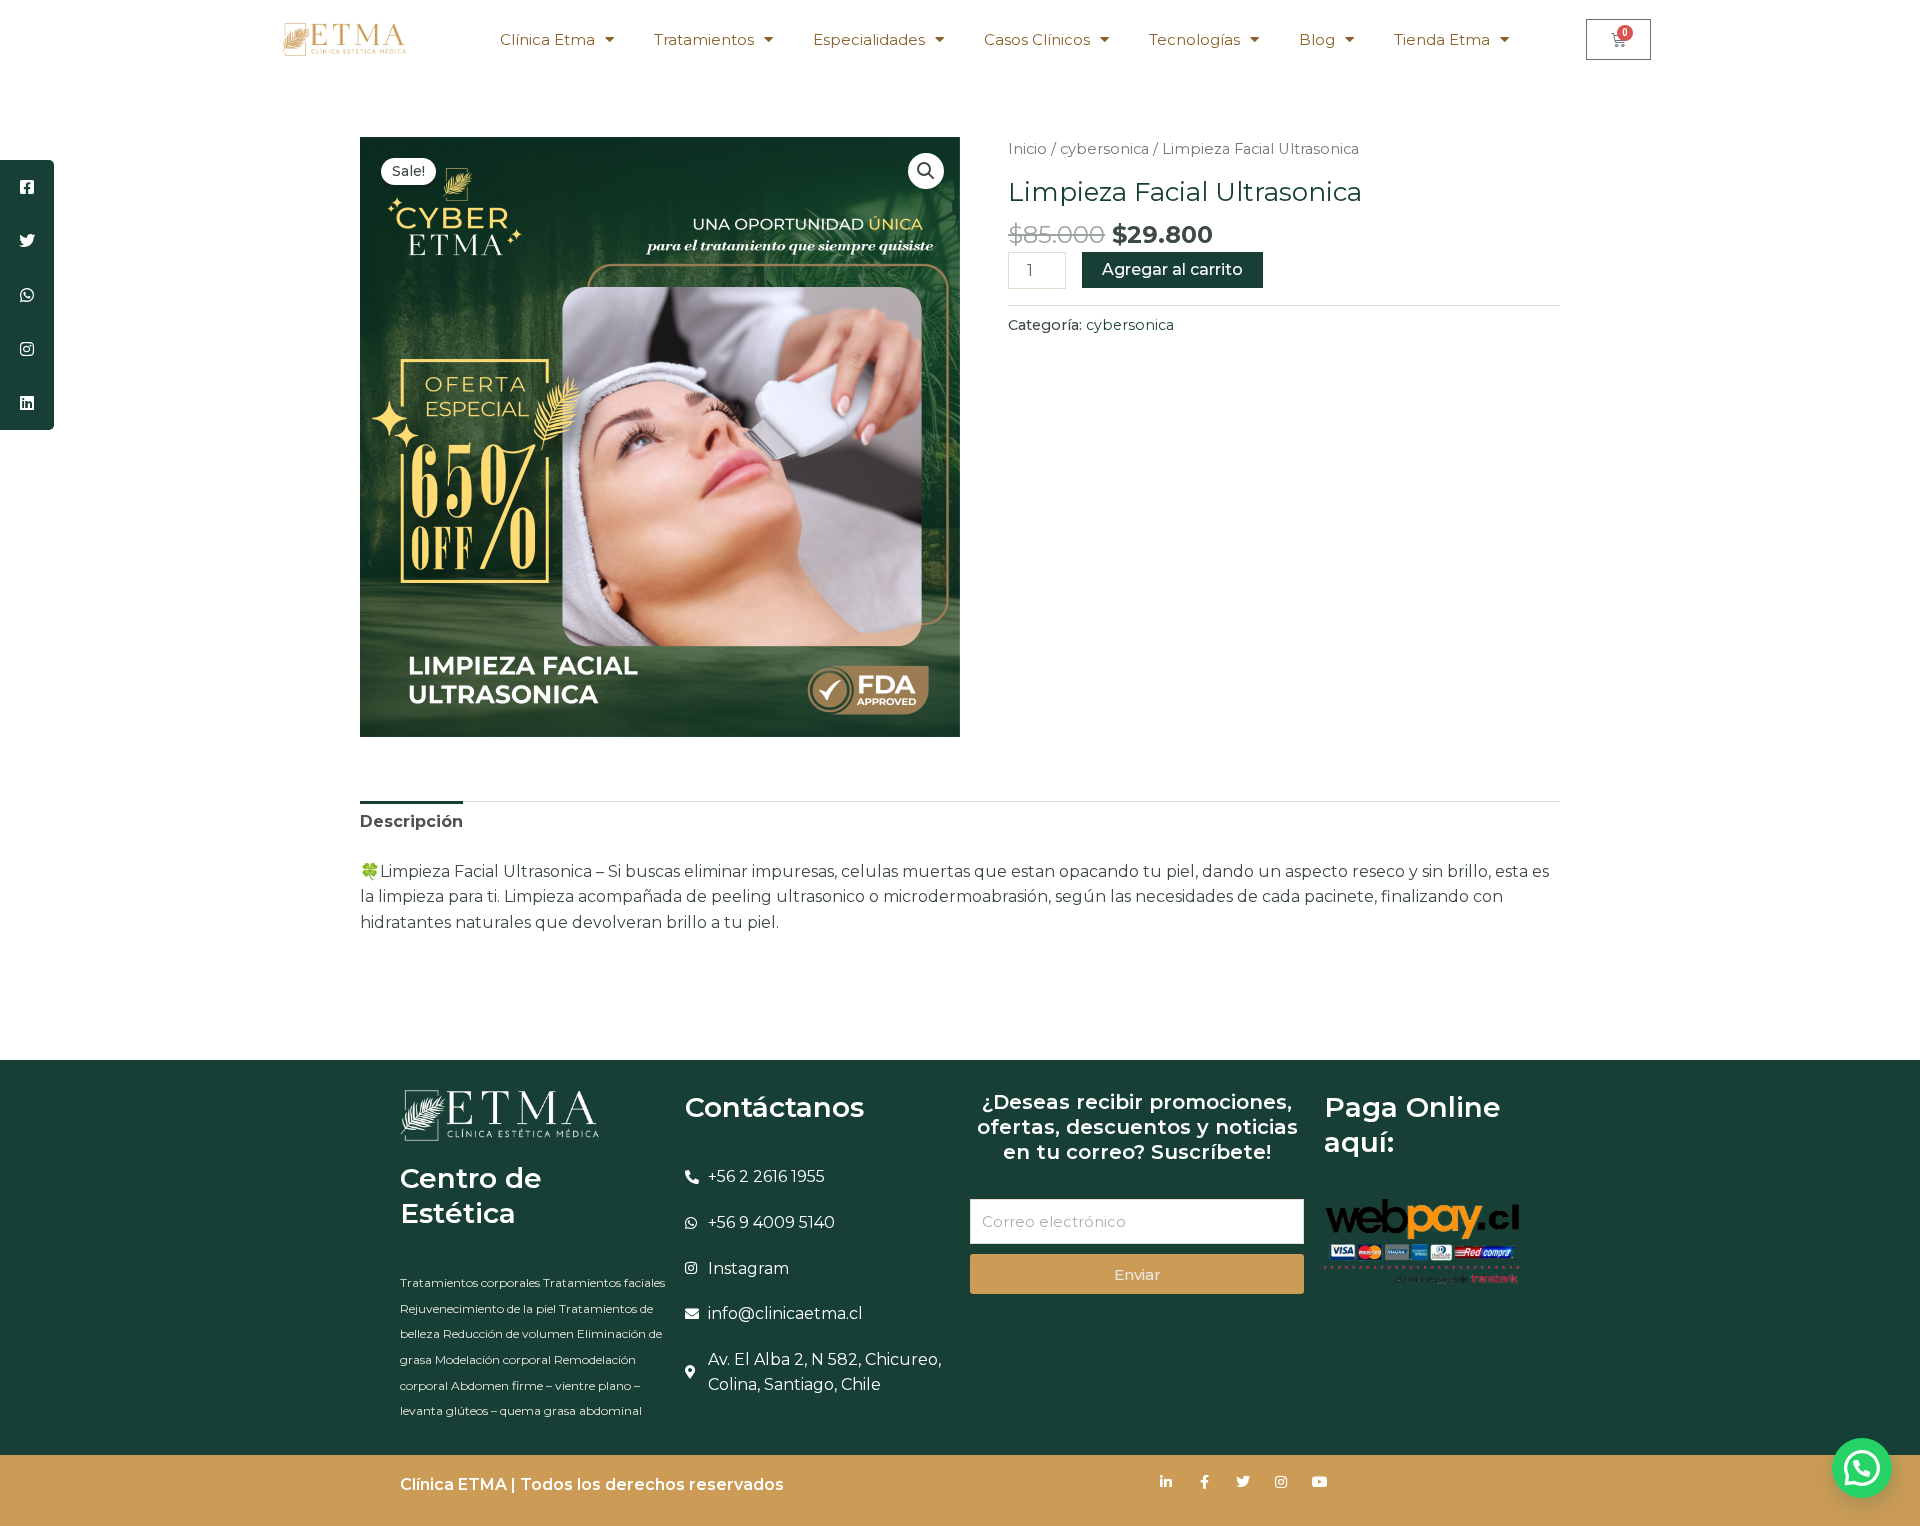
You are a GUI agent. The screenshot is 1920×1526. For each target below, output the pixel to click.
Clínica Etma (547, 39)
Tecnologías (1194, 39)
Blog (1317, 39)
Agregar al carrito (1172, 269)
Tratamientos (704, 39)
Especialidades (869, 39)
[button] (926, 171)
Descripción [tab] (411, 821)
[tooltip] (27, 187)
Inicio (1027, 149)
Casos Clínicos (1037, 39)
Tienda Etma (1442, 39)
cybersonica (1104, 149)
